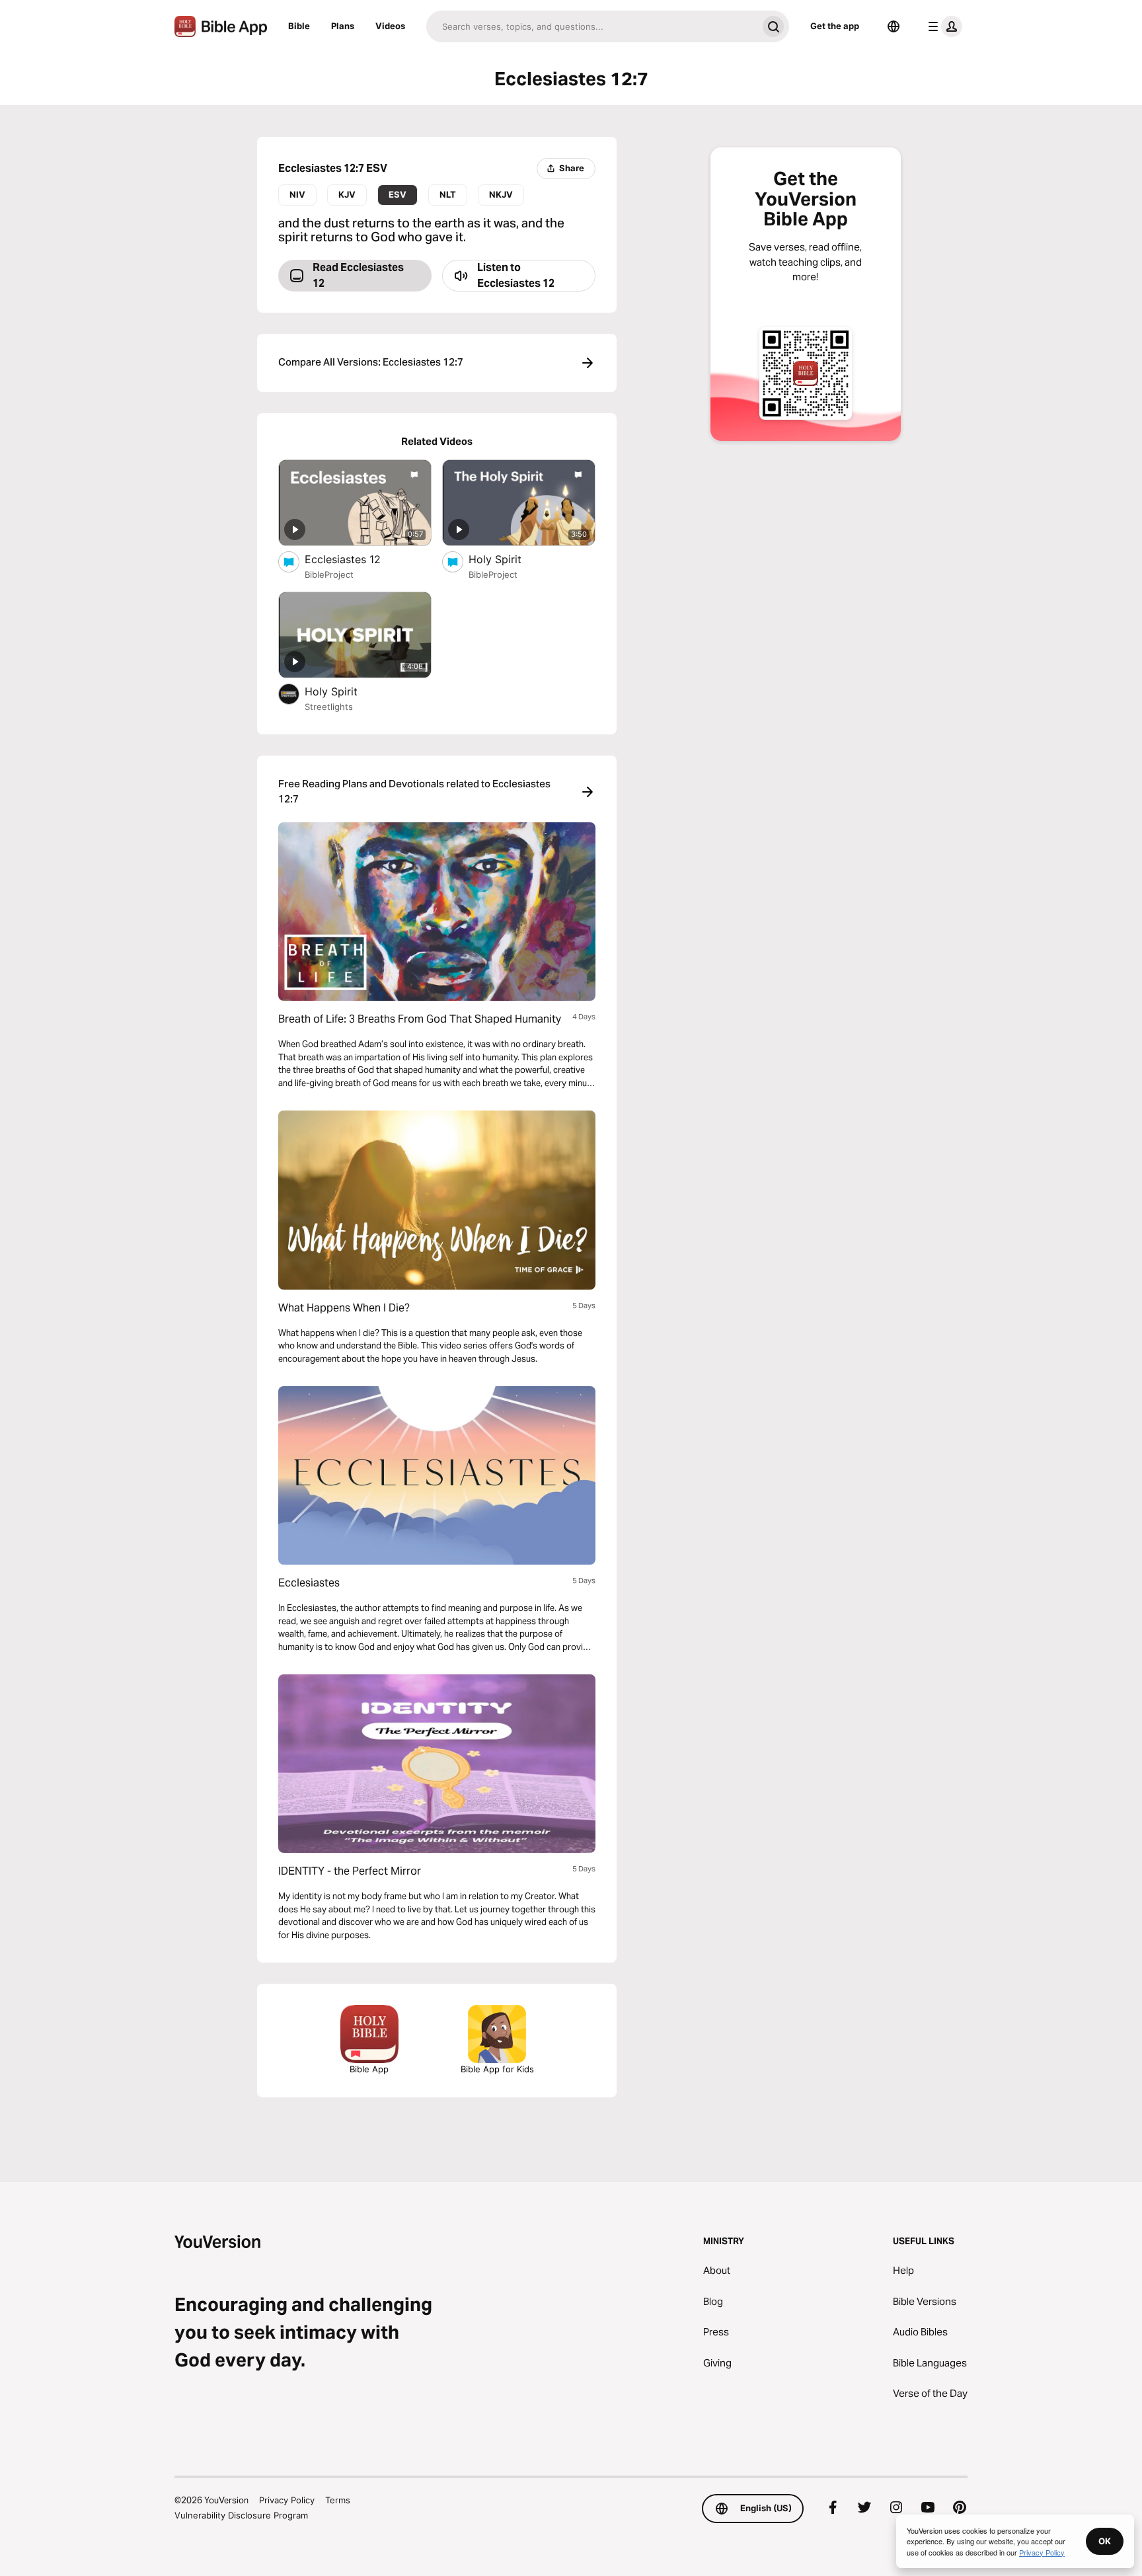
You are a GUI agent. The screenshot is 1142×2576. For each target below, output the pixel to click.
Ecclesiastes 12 (356, 559)
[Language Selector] (894, 26)
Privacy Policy (287, 2500)
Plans (343, 26)
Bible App (369, 2069)
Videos (390, 26)
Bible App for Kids (497, 2069)
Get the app (835, 26)
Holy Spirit (509, 559)
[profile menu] (942, 26)
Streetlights (329, 707)
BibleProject (329, 574)
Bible (299, 26)
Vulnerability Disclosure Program (241, 2515)
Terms (338, 2500)
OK (1105, 2541)
